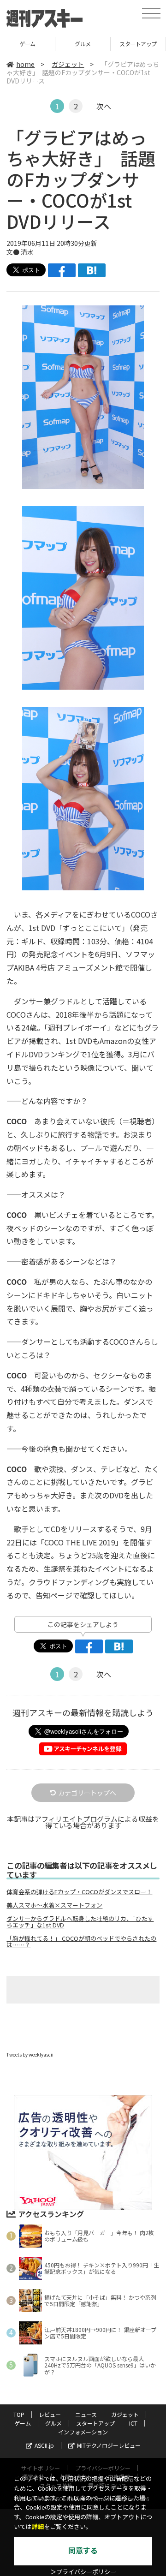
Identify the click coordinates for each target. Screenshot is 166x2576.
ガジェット (68, 64)
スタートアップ (83, 44)
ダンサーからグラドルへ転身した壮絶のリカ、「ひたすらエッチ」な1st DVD (80, 1922)
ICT (138, 44)
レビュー (50, 2414)
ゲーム (23, 2423)
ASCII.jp (44, 2445)
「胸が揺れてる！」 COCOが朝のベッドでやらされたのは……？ (81, 1942)
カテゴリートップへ (87, 1793)
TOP (19, 2414)
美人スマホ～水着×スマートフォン (54, 1905)
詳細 (38, 2527)
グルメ (27, 44)
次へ (104, 106)
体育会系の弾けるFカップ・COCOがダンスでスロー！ (79, 1892)
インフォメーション (83, 2432)
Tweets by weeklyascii (30, 2054)
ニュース (86, 2414)
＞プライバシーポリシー (83, 2572)
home (25, 64)
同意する (83, 2551)
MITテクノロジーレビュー (109, 2445)
